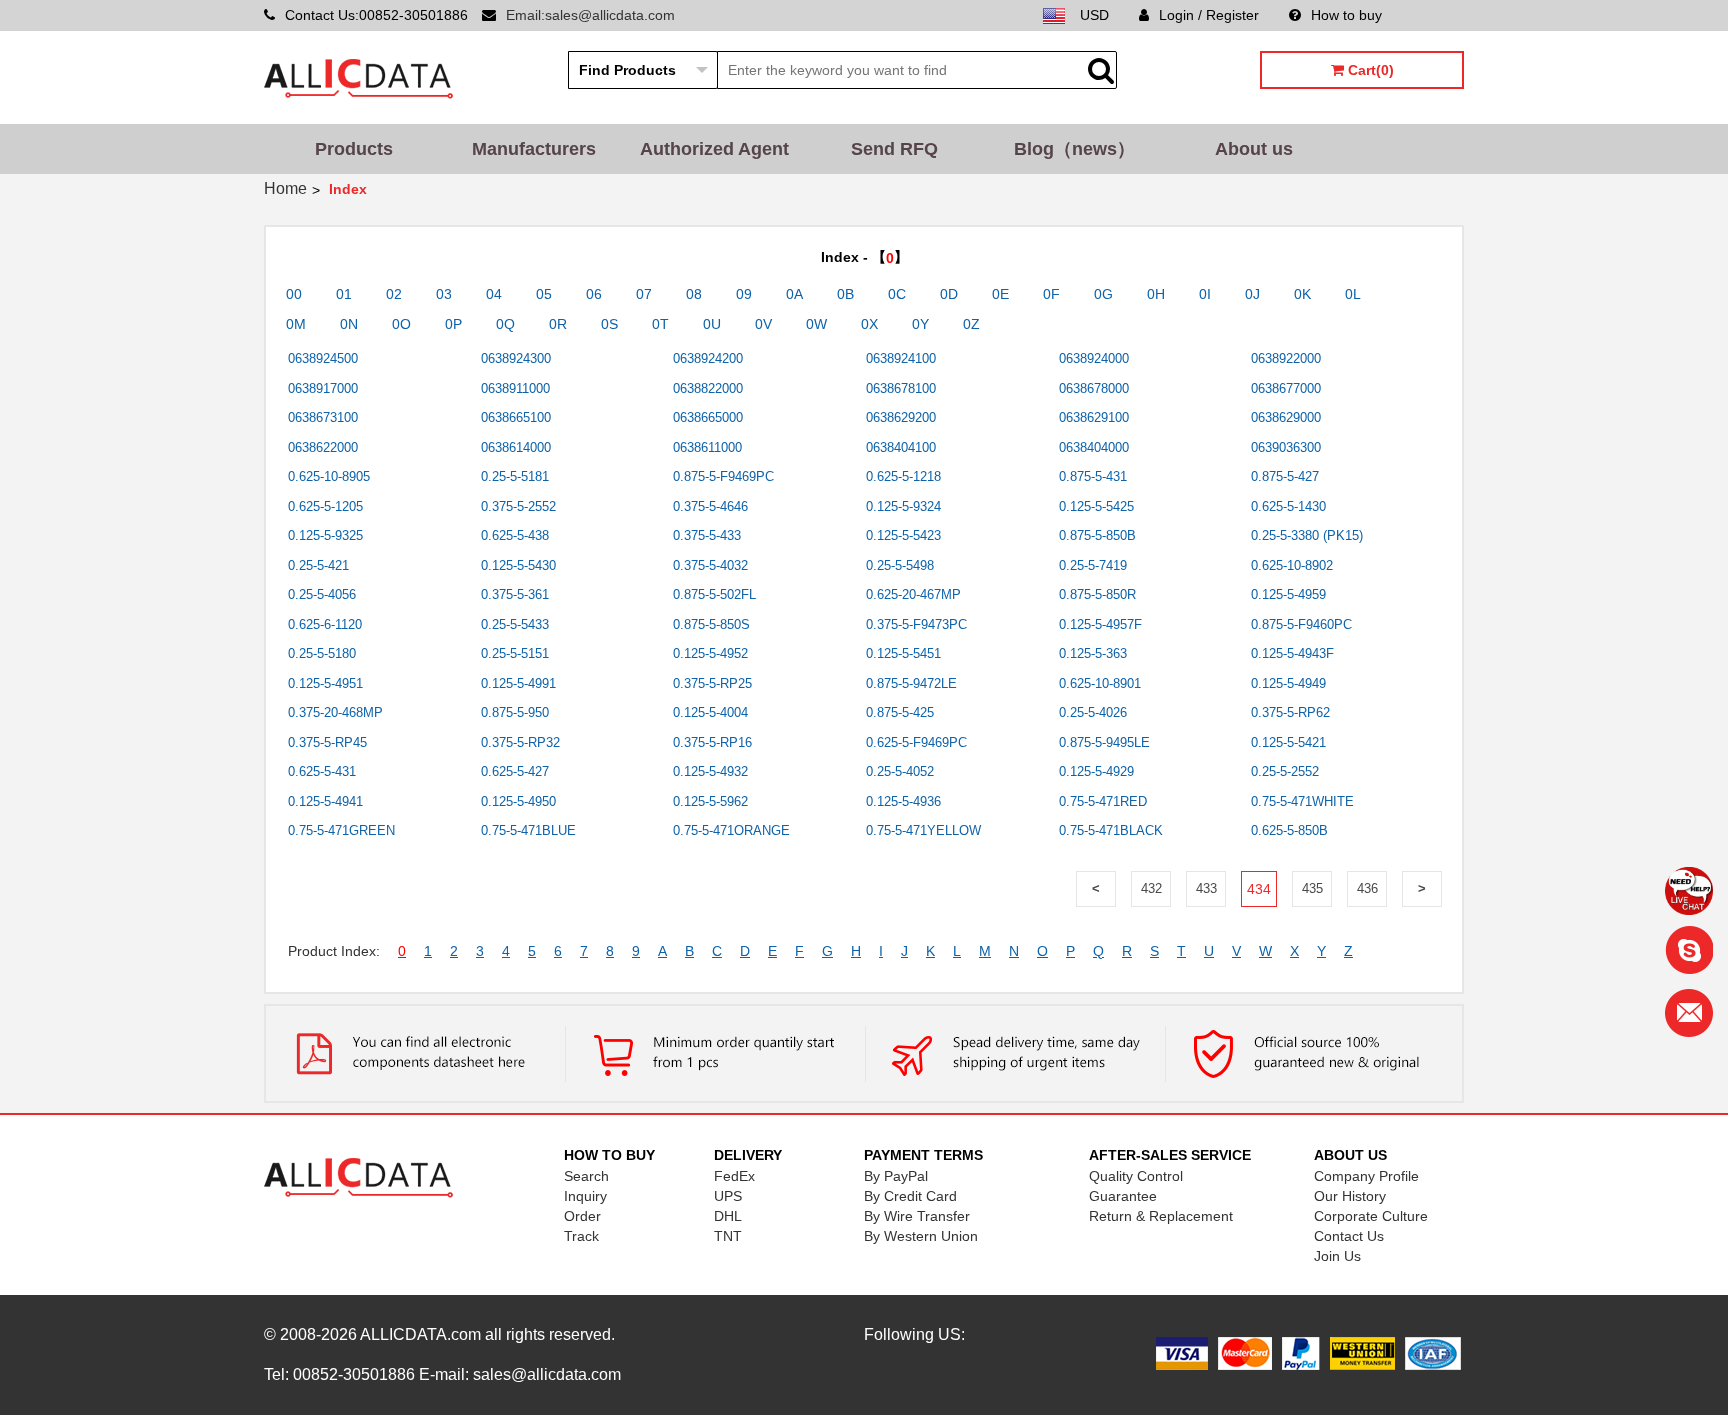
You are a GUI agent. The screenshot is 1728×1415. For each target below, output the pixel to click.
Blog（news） (1074, 149)
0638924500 (323, 358)
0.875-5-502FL (714, 594)
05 (544, 294)
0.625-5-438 (515, 535)
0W (816, 324)
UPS (728, 1196)
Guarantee (1123, 1196)
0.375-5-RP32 (520, 742)
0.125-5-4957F (1100, 624)
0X (869, 324)
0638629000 (1286, 417)
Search (586, 1176)
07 (644, 294)
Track (581, 1236)
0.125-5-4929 (1096, 771)
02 (394, 294)
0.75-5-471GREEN (341, 830)
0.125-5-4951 (325, 683)
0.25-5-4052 (900, 771)
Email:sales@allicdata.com (590, 15)
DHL (728, 1216)
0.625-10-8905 (329, 476)
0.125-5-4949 (1288, 683)
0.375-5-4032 (710, 565)
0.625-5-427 (515, 771)
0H (1156, 294)
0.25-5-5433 (515, 624)
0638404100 (901, 447)
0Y (920, 324)
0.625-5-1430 (1288, 506)
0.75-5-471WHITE (1302, 801)
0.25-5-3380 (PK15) (1307, 535)
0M (296, 324)
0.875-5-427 (1285, 476)
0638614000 (516, 447)
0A (794, 294)
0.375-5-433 (707, 535)
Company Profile (1366, 1176)
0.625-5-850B (1289, 830)
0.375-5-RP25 (712, 683)
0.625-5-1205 (325, 506)
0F (1051, 294)
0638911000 (515, 388)
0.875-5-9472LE (911, 683)
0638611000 (707, 447)
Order (582, 1216)
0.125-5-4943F (1292, 653)
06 (594, 294)
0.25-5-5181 (515, 476)
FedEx (734, 1176)
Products (354, 149)
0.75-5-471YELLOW (923, 830)
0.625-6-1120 (325, 624)
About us (1254, 149)
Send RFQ (894, 149)
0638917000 (323, 388)
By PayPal (896, 1176)
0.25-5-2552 (1285, 771)
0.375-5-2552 (518, 506)
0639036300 (1286, 447)
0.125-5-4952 (710, 653)
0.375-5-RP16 (712, 742)
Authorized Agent (714, 149)
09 (744, 294)
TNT (728, 1236)
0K (1302, 294)
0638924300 (516, 358)
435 (1312, 888)
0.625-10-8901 (1100, 683)
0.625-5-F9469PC (916, 742)
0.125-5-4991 (518, 683)
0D (949, 294)
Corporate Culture (1371, 1216)
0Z (971, 324)
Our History (1350, 1196)
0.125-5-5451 (903, 653)
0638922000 (1286, 358)
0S (609, 324)
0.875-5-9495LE (1104, 742)
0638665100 (516, 417)
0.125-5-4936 (903, 801)
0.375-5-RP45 (327, 742)
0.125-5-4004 (710, 712)
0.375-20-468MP (335, 712)
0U (712, 324)
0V (763, 324)
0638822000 (708, 388)
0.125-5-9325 (325, 535)
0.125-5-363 (1093, 653)
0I (1205, 294)
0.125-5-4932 (710, 771)
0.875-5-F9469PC (723, 476)
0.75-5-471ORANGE (731, 830)
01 (344, 294)
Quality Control (1136, 1176)
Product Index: (334, 951)
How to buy (1346, 15)
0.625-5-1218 (903, 476)
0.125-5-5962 (710, 801)
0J (1252, 294)
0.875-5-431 (1093, 476)
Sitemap (1438, 15)
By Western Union (921, 1236)
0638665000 (708, 417)
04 (494, 294)
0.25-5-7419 (1093, 565)
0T (660, 324)
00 (294, 294)
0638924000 (1094, 358)
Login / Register (1209, 15)
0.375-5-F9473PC (916, 624)
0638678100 (901, 388)
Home (285, 188)
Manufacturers (534, 149)
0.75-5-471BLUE (528, 830)
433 (1206, 888)
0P (453, 324)
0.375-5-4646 (710, 506)
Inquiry (585, 1196)
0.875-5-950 (515, 712)
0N (349, 324)
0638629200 (901, 417)
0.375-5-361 (515, 594)
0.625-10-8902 (1292, 565)
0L (1353, 294)
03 (444, 294)
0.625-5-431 (322, 771)
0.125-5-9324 (903, 506)
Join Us (1337, 1256)
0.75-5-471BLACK (1111, 830)
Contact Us (1349, 1236)
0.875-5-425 (900, 712)
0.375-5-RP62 (1290, 712)
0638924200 (708, 358)
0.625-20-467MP (913, 594)
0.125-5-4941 (325, 801)
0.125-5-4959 (1288, 594)
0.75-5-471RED (1103, 801)
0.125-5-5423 (903, 535)
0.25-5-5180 (322, 653)
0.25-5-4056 (322, 594)
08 (694, 294)
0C (897, 294)
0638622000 (323, 447)
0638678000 (1094, 388)
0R (558, 324)
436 (1367, 888)
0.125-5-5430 (518, 565)
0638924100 (901, 358)
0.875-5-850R (1097, 594)
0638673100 (323, 417)
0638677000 (1286, 388)
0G (1103, 294)
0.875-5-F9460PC (1301, 624)
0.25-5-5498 (900, 565)
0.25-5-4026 (1093, 712)
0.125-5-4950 (518, 801)
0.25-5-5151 (515, 653)
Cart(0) (1369, 70)
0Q (505, 324)
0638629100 (1094, 417)
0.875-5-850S (711, 624)
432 (1151, 888)
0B (845, 294)
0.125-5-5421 (1288, 742)
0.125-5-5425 (1096, 506)
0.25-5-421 (318, 565)
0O (401, 324)
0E (1000, 294)
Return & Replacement (1161, 1216)
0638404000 (1094, 447)
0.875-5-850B (1097, 535)
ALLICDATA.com (420, 1334)
